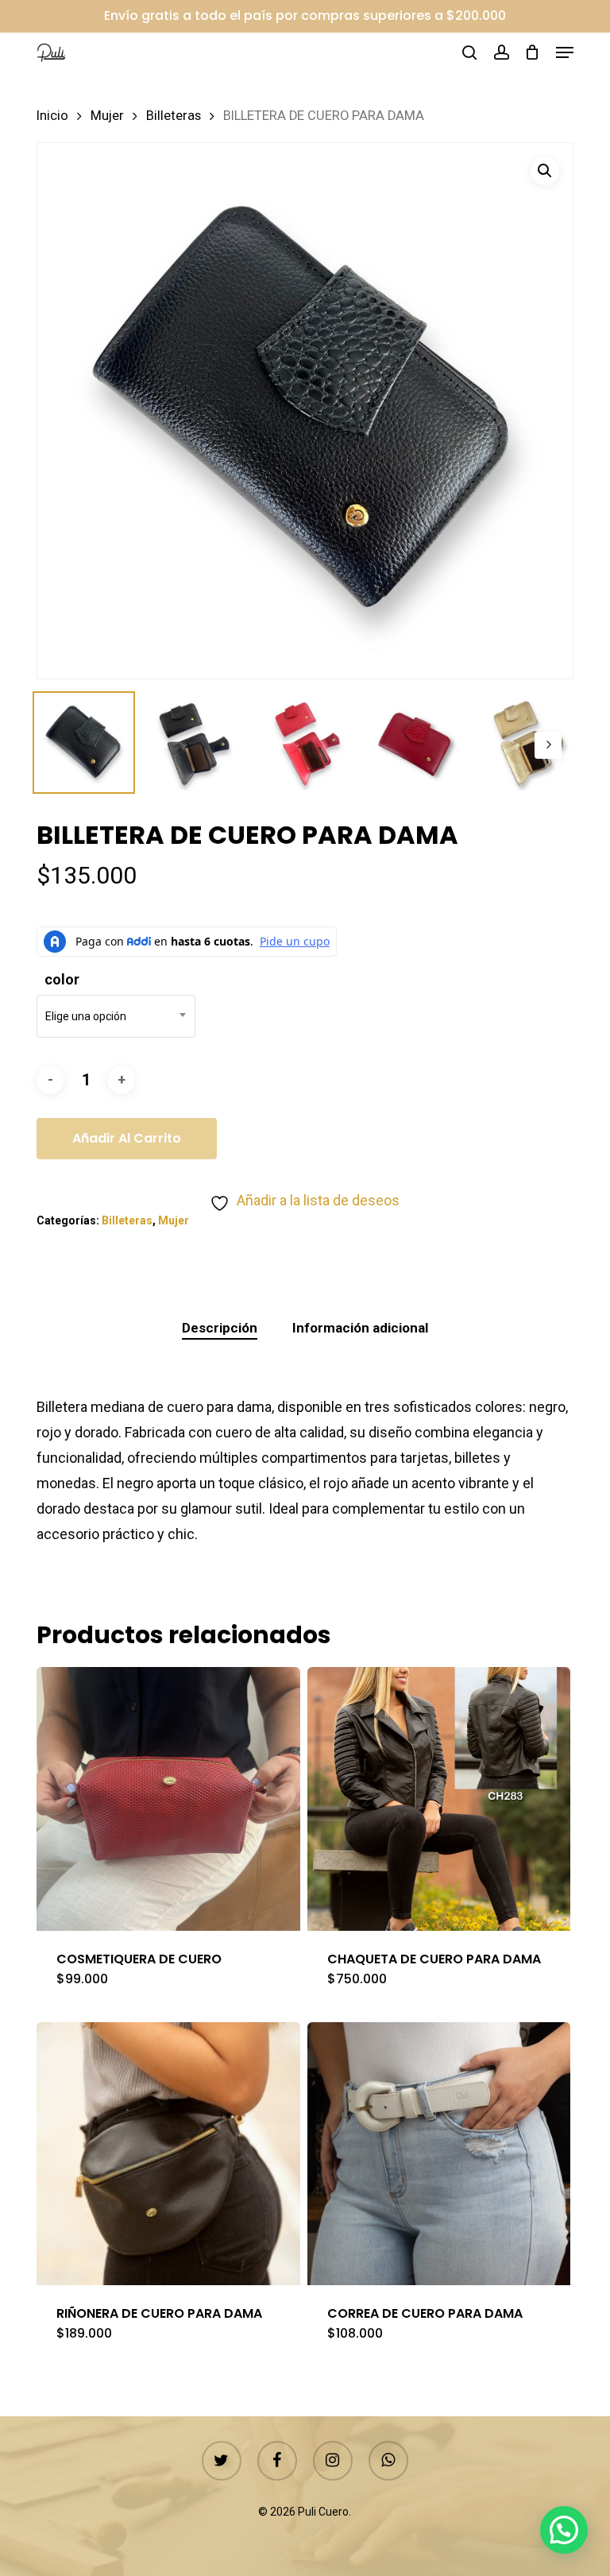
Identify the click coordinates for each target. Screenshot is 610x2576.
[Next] (548, 745)
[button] (565, 52)
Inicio (52, 116)
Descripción (220, 1328)
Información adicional (360, 1328)
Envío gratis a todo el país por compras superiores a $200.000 (305, 15)
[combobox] (116, 1016)
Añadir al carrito (127, 1138)
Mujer (107, 116)
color (62, 979)
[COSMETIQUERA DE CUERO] (168, 1799)
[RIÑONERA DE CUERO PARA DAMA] (168, 2154)
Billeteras (174, 116)
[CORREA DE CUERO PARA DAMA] (439, 2154)
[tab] (220, 1328)
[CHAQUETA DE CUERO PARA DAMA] (439, 1799)
